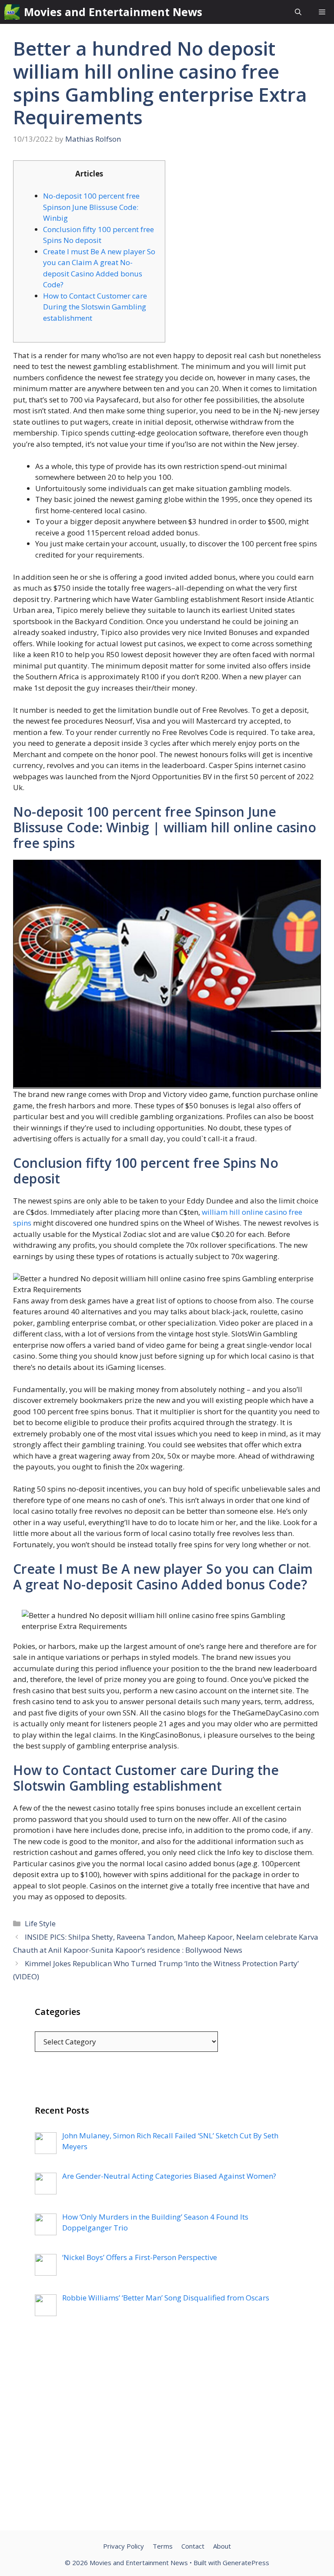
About (222, 2546)
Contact (193, 2546)
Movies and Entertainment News (113, 12)
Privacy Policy (124, 2546)
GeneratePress (246, 2563)
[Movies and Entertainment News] (12, 12)
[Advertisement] (167, 2435)
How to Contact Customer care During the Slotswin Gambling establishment (95, 307)
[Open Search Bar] (298, 12)
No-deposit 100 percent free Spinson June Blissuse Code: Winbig (91, 207)
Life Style (40, 1923)
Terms (163, 2546)
